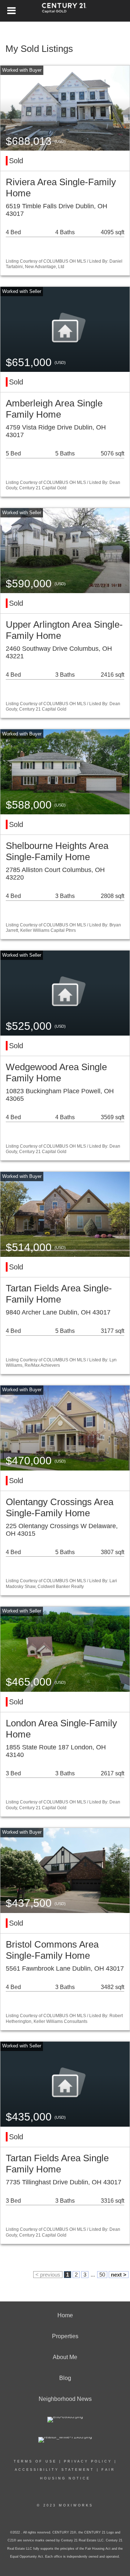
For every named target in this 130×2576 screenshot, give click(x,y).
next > (119, 2275)
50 (102, 2275)
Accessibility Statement (55, 2470)
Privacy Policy (88, 2461)
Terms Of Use (35, 2461)
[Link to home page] (65, 11)
